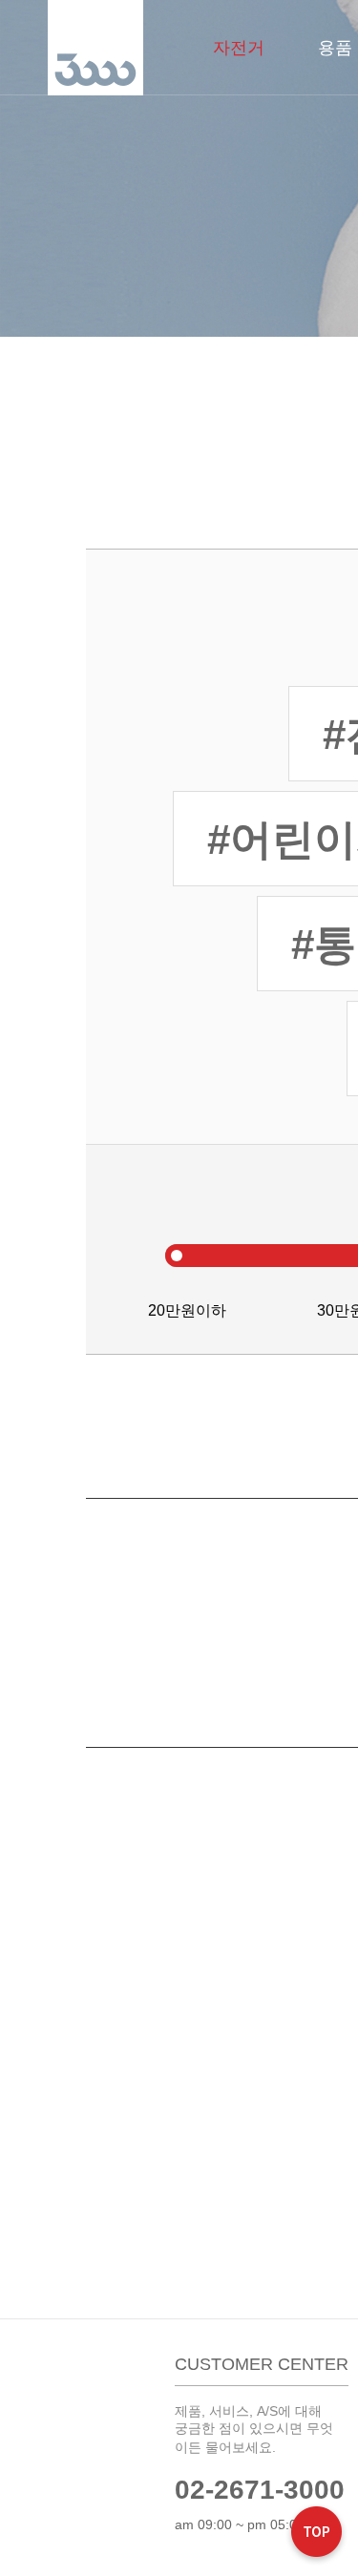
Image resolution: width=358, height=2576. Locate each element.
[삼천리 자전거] (95, 48)
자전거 (239, 48)
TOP (316, 2534)
